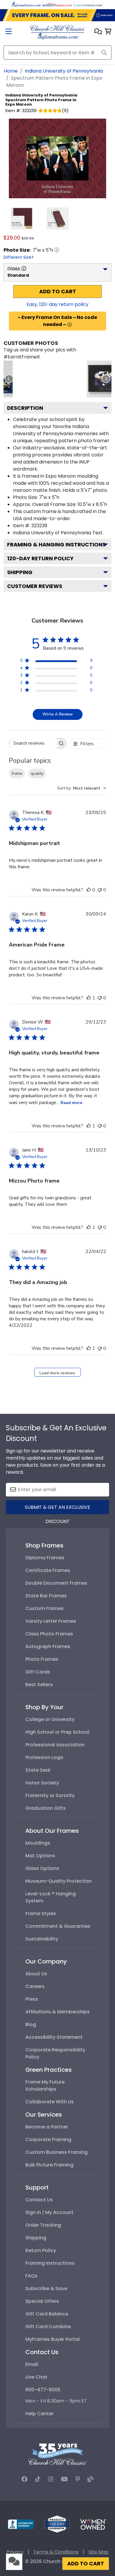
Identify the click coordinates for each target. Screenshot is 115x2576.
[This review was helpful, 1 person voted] (89, 998)
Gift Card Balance (47, 2314)
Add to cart (58, 292)
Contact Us (39, 2200)
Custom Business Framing (56, 2152)
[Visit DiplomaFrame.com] (27, 4)
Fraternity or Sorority (50, 1795)
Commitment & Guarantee (58, 1926)
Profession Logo (44, 1757)
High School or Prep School (57, 1732)
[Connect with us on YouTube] (64, 2479)
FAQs (31, 2276)
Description (25, 408)
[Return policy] (57, 2524)
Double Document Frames (56, 1583)
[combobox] (82, 788)
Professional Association (55, 1745)
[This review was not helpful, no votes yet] (100, 890)
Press (32, 1999)
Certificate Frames (48, 1570)
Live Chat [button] (36, 2377)
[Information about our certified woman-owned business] (93, 2524)
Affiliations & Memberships (57, 2012)
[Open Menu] (9, 32)
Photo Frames (42, 1659)
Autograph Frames (48, 1646)
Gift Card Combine (48, 2327)
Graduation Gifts (46, 1808)
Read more (71, 1103)
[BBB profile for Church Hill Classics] (21, 2524)
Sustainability (42, 1939)
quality (37, 773)
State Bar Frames (46, 1596)
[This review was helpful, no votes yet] (89, 890)
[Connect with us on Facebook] (24, 2479)
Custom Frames (45, 1608)
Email (32, 2364)
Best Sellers (39, 1685)
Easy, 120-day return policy (57, 304)
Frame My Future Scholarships (45, 2085)
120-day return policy (40, 558)
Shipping (20, 572)
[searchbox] (32, 743)
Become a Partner (47, 2127)
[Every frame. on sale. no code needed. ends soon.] (57, 15)
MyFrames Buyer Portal (52, 2339)
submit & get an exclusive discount (57, 1509)
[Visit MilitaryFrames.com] (57, 4)
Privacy (15, 2552)
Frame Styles (41, 1913)
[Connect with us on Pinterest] (78, 2479)
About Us (36, 1974)
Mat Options (40, 1856)
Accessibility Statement (54, 2037)
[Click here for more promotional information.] (70, 325)
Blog (31, 2024)
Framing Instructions (50, 2263)
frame (17, 773)
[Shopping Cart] (108, 32)
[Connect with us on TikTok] (38, 2479)
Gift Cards (38, 1672)
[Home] (57, 32)
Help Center (40, 2414)
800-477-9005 (43, 2390)
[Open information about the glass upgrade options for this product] (24, 268)
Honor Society (42, 1783)
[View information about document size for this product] (57, 250)
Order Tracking (43, 2225)
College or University (50, 1719)
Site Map (98, 2552)
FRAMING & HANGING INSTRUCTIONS (56, 544)
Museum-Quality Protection (59, 1881)
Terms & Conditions (56, 2552)
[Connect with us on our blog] (91, 2479)
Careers (35, 1986)
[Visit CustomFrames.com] (88, 4)
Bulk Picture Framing (49, 2165)
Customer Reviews (35, 586)
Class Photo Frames (49, 1634)
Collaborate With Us (50, 2102)
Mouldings (38, 1843)
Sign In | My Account (49, 2212)
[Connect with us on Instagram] (51, 2479)
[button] (98, 32)
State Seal (38, 1770)
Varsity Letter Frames (51, 1621)
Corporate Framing (48, 2139)
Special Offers (42, 2301)
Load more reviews (57, 1373)
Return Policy (41, 2250)
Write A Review (58, 714)
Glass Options (42, 1868)
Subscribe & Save (46, 2288)
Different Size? (19, 257)
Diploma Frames (45, 1558)
